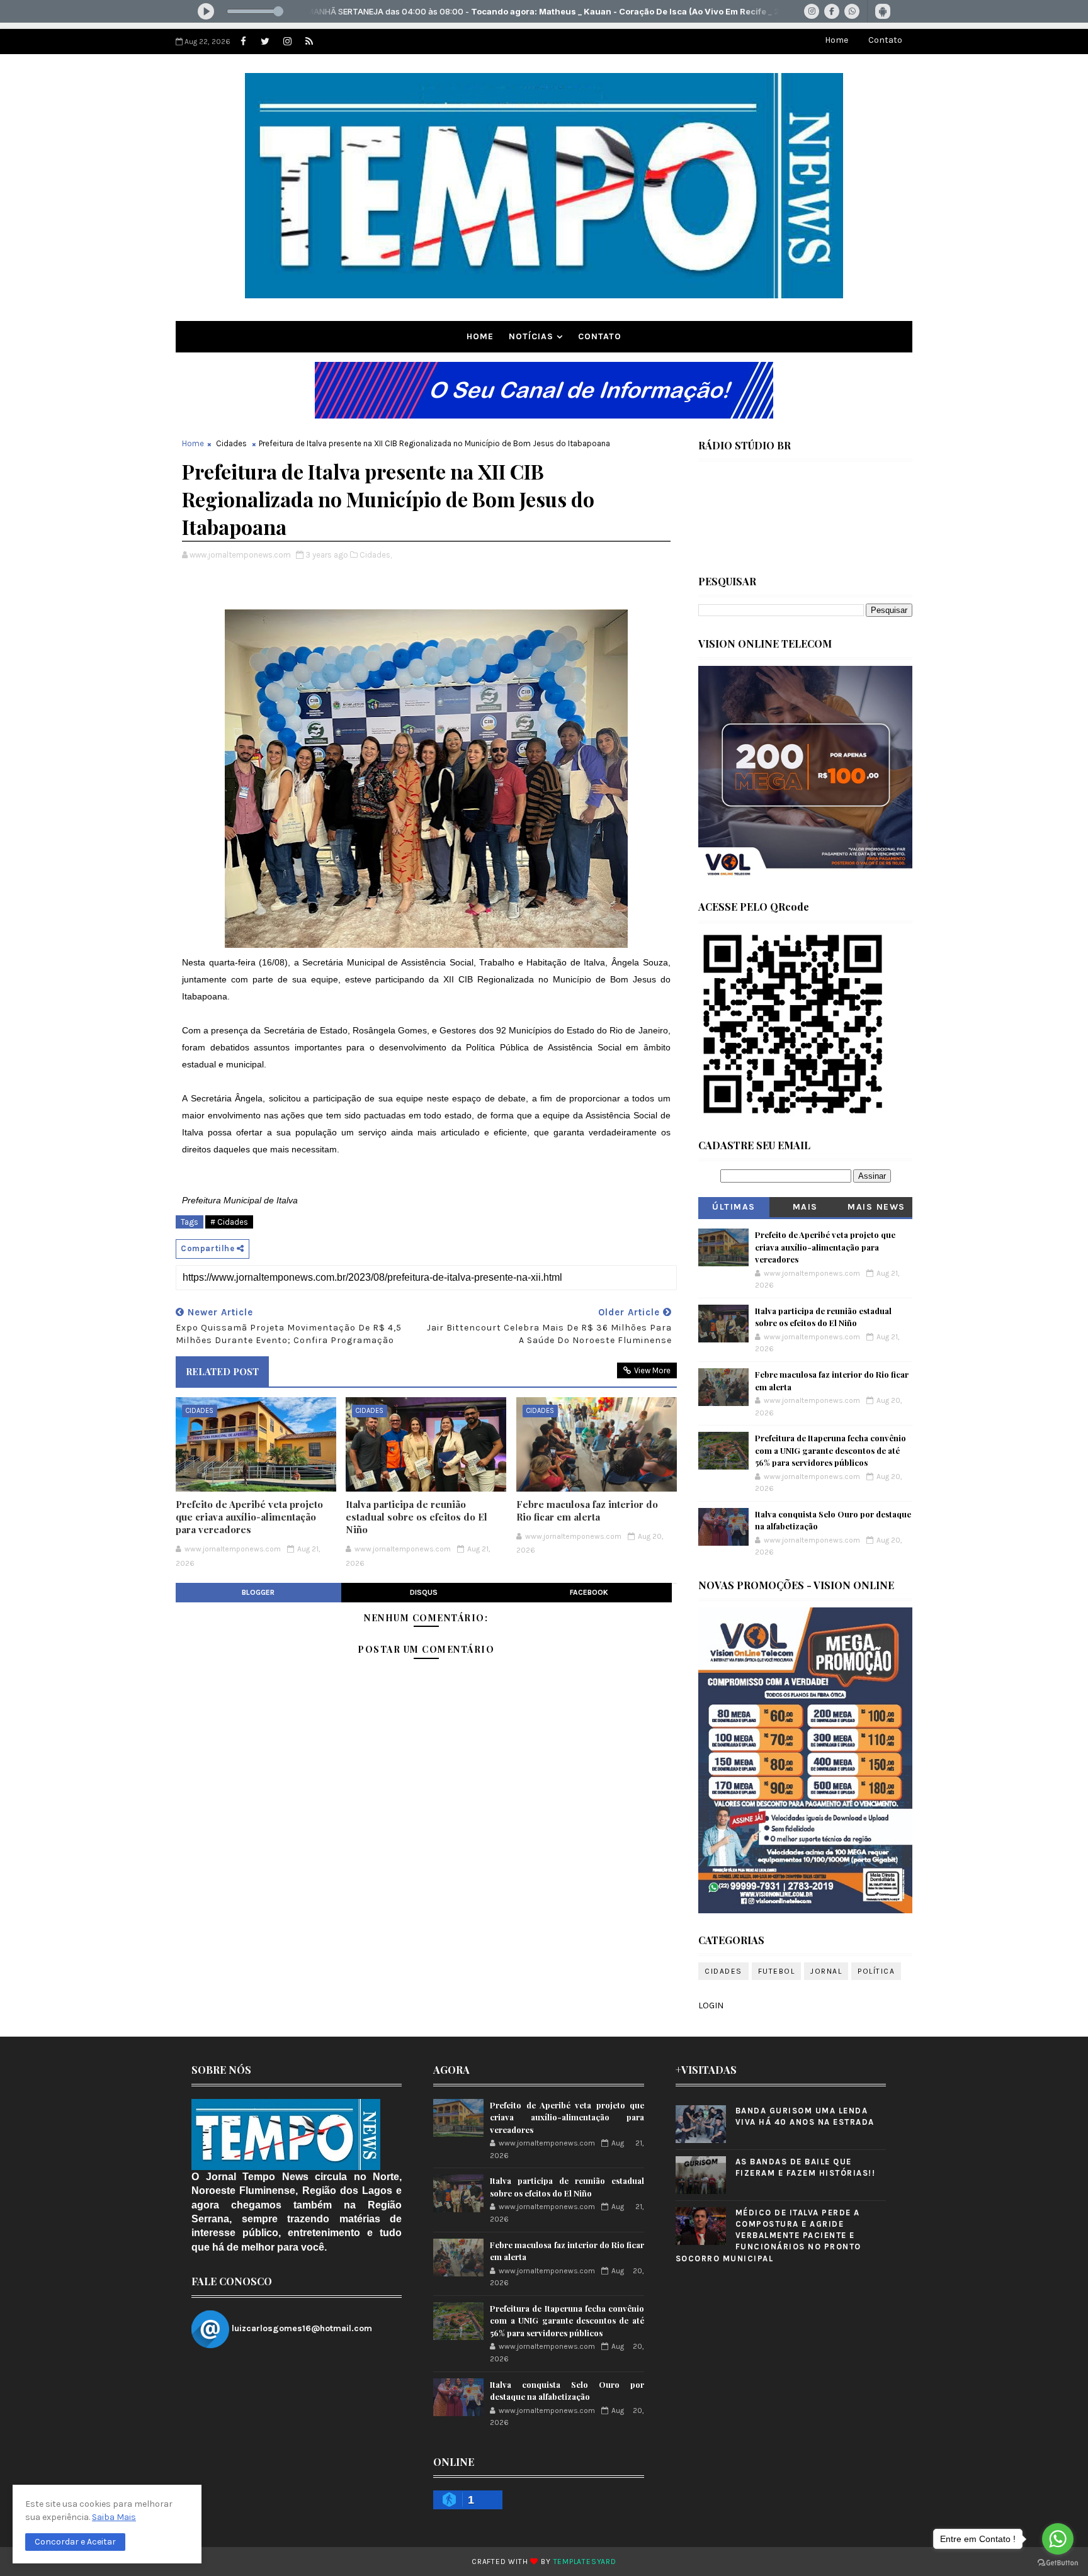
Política (876, 1971)
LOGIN (711, 2005)
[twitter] (265, 42)
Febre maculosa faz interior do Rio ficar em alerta (587, 1510)
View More (652, 1370)
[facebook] (243, 42)
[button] (75, 2542)
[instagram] (287, 42)
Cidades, (376, 555)
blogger (258, 1592)
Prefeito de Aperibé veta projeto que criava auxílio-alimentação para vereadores (249, 1517)
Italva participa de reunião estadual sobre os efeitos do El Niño (416, 1517)
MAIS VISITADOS (806, 1209)
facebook (589, 1592)
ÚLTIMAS (734, 1207)
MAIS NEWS (876, 1207)
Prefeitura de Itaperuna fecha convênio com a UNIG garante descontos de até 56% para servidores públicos (830, 1450)
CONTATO (600, 336)
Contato (885, 40)
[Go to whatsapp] (1058, 2539)
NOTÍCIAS (531, 336)
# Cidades (229, 1222)
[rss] (309, 42)
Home (836, 40)
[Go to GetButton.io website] (1058, 2563)
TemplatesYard (585, 2562)
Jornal (826, 1971)
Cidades (231, 443)
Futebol (777, 1971)
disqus (424, 1592)
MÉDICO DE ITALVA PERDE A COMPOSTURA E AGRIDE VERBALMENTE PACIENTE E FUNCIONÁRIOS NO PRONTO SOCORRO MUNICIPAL (768, 2236)
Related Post (222, 1371)
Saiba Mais (114, 2517)
